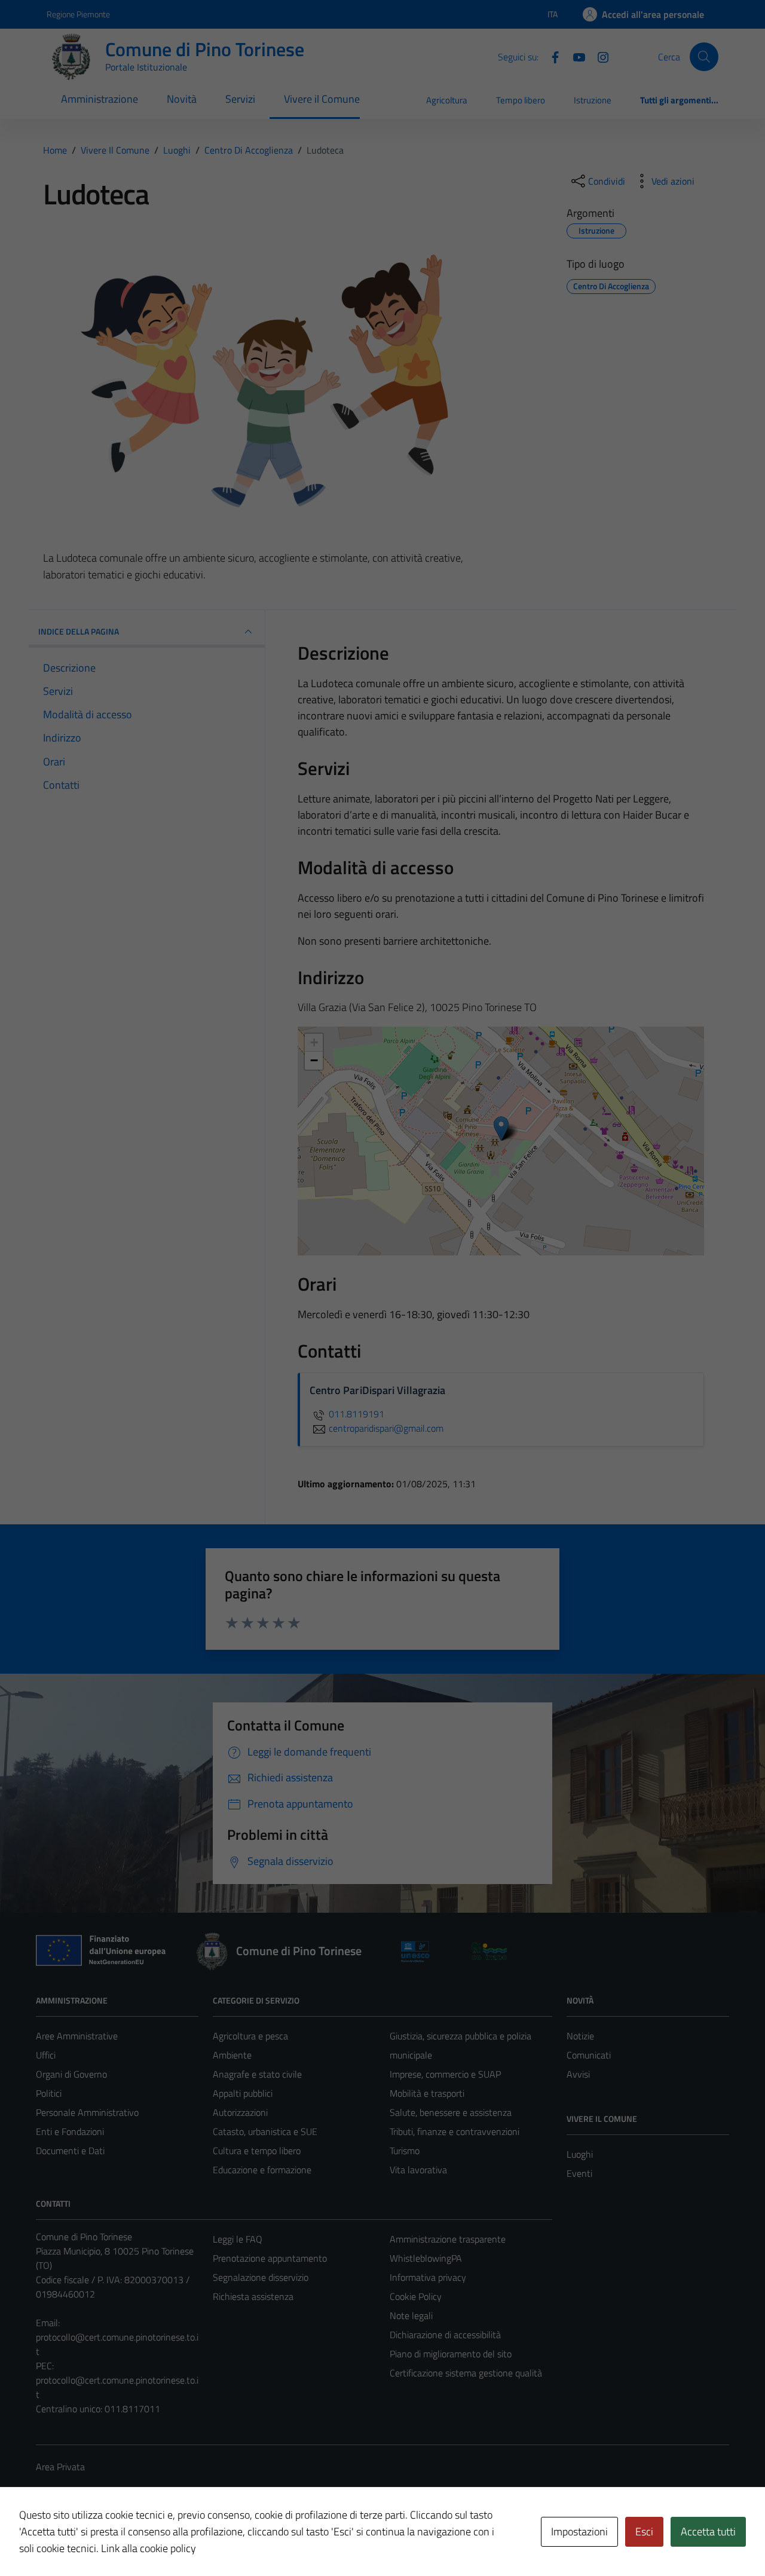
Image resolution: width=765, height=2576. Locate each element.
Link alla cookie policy (149, 2548)
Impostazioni (579, 2531)
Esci (644, 2531)
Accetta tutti (708, 2531)
